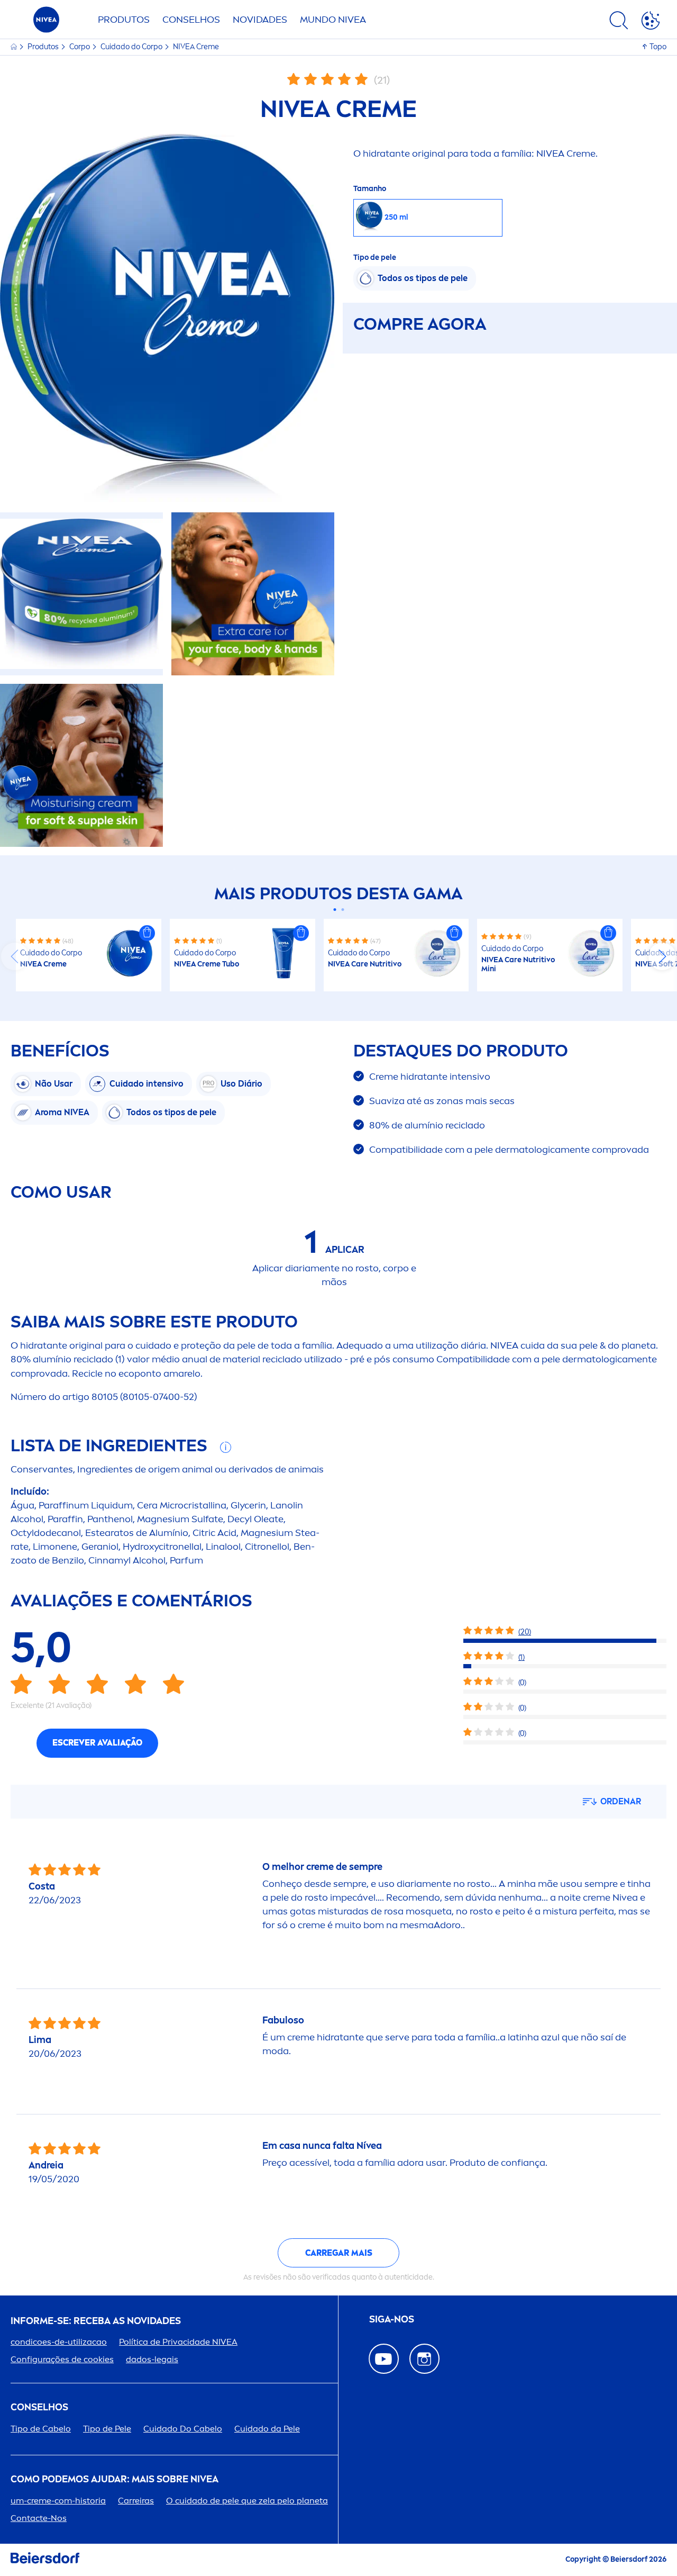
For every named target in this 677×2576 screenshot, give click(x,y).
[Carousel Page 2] (342, 910)
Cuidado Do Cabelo (183, 2429)
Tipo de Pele (107, 2429)
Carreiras (136, 2501)
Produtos (124, 20)
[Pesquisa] (619, 22)
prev (15, 956)
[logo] (46, 22)
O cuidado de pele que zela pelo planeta (247, 2501)
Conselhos (191, 20)
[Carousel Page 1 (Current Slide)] (335, 910)
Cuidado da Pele (267, 2429)
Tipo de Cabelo (41, 2429)
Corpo (80, 47)
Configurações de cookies (62, 2359)
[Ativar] (651, 22)
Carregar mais (339, 2253)
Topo (658, 47)
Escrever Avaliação (97, 1743)
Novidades (260, 20)
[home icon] (15, 47)
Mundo (333, 20)
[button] (147, 933)
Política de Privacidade (178, 2342)
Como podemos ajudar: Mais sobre (115, 2479)
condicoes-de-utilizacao (59, 2342)
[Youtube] (384, 2359)
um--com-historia (58, 2501)
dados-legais (152, 2359)
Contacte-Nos (39, 2518)
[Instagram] (424, 2359)
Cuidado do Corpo (132, 47)
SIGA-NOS (392, 2320)
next (662, 956)
